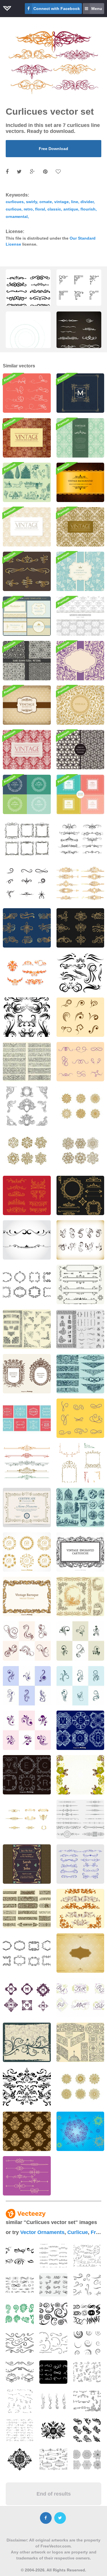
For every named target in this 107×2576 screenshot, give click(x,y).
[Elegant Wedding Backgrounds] (80, 616)
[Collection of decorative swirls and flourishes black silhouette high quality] (28, 297)
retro (28, 209)
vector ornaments (42, 2232)
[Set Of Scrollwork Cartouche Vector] (27, 1284)
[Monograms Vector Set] (27, 1998)
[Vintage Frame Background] (80, 1953)
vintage (61, 202)
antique (71, 209)
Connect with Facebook (57, 9)
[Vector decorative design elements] (27, 1240)
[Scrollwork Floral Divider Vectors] (27, 1909)
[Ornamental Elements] (80, 2131)
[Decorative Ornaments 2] (80, 1284)
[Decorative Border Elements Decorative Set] (80, 883)
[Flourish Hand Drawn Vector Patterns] (80, 750)
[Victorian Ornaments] (27, 1195)
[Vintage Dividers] (80, 1374)
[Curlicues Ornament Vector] (27, 1151)
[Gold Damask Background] (27, 438)
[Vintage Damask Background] (27, 750)
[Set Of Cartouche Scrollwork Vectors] (27, 1953)
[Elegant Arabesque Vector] (80, 2087)
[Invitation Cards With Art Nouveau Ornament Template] (27, 1864)
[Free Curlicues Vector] (80, 1017)
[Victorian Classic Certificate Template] (27, 1507)
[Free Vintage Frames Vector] (27, 1418)
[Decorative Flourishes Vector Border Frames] (80, 794)
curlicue (14, 209)
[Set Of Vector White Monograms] (27, 1775)
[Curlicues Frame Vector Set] (27, 839)
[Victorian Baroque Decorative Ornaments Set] (27, 1106)
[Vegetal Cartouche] (80, 1596)
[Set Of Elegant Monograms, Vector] (80, 1730)
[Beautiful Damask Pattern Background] (27, 527)
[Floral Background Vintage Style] (27, 2042)
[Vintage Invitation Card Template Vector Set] (27, 616)
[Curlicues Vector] (27, 1641)
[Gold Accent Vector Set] (27, 1819)
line (75, 202)
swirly (32, 202)
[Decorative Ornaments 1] (80, 1195)
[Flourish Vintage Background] (80, 438)
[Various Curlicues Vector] (80, 1106)
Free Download (53, 149)
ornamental (17, 216)
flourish (88, 209)
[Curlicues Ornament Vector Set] (27, 393)
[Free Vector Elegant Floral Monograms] (27, 1552)
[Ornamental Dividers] (80, 1819)
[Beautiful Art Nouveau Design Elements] (27, 1463)
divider (87, 202)
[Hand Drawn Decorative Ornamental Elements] (80, 973)
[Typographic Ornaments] (80, 1329)
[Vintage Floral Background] (80, 571)
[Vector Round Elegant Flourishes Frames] (27, 794)
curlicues (15, 202)
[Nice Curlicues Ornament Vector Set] (80, 1418)
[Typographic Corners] (27, 1329)
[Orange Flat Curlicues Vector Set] (27, 973)
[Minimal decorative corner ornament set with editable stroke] (79, 297)
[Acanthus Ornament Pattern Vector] (27, 2131)
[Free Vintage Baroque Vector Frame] (27, 1596)
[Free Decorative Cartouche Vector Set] (27, 1374)
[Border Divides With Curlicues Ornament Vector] (27, 2176)
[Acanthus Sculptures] (80, 1507)
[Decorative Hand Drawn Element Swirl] (27, 2087)
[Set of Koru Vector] (20, 2314)
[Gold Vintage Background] (80, 482)
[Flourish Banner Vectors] (27, 1062)
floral (40, 209)
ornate (46, 202)
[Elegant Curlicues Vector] (80, 1151)
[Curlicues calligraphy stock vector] (80, 1864)
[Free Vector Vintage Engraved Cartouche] (80, 1552)
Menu (97, 9)
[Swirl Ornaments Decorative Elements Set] (27, 928)
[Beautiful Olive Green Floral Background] (80, 1775)
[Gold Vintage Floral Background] (80, 705)
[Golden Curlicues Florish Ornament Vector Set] (27, 571)
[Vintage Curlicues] (80, 1240)
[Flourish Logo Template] (80, 393)
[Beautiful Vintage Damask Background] (80, 527)
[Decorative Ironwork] (80, 2042)
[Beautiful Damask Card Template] (80, 661)
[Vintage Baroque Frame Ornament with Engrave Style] (80, 1909)
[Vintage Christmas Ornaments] (27, 482)
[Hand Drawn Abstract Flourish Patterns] (27, 661)
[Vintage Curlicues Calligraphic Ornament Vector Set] (80, 1062)
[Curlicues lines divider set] (80, 839)
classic (54, 209)
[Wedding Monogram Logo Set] (80, 1998)
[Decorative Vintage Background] (27, 705)
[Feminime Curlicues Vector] (27, 883)
